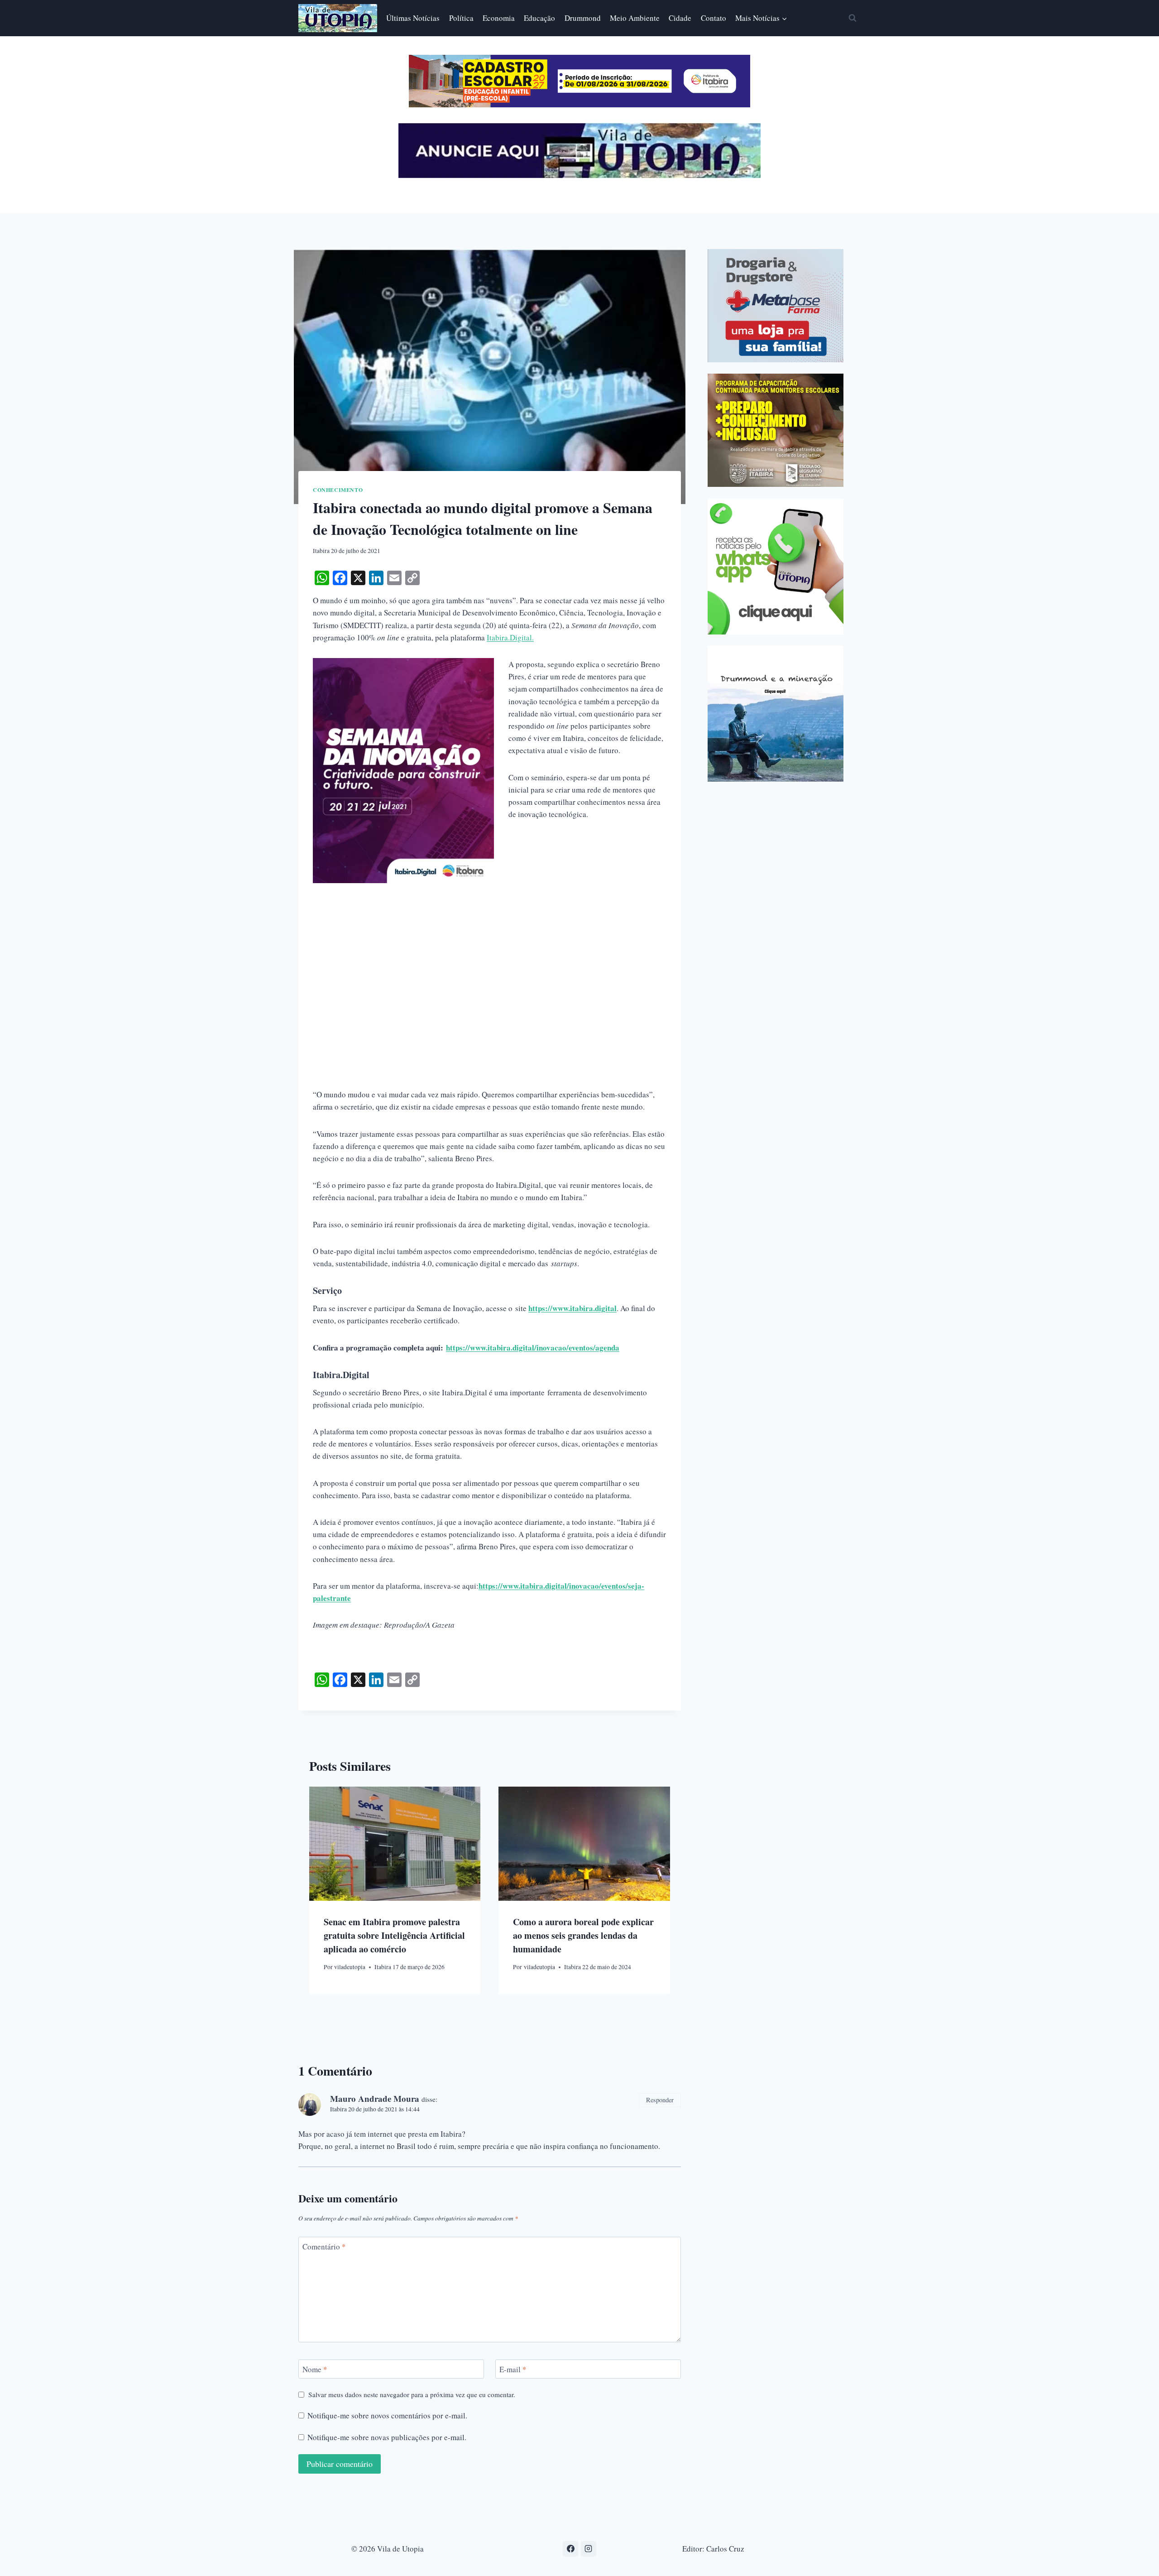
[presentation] (395, 1844)
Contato (714, 18)
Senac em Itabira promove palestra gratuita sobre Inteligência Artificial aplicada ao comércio (394, 1935)
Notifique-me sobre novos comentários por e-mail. (387, 2416)
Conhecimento (338, 490)
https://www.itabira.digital (572, 1308)
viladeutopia (350, 1967)
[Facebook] (570, 2549)
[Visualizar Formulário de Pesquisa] (852, 18)
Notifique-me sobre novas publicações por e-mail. (387, 2437)
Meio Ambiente (635, 18)
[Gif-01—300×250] (776, 306)
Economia (499, 18)
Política (461, 18)
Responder (660, 2100)
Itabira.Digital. (510, 637)
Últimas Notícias (413, 18)
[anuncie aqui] (579, 175)
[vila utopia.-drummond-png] (776, 714)
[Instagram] (589, 2549)
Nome (315, 2369)
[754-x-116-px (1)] (579, 104)
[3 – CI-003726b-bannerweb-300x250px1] (776, 430)
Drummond (583, 18)
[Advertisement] (490, 947)
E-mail (513, 2369)
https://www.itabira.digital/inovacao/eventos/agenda (533, 1348)
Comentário (324, 2247)
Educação (539, 18)
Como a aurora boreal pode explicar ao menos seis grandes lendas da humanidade (583, 1935)
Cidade (680, 18)
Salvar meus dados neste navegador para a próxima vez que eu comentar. (412, 2395)
